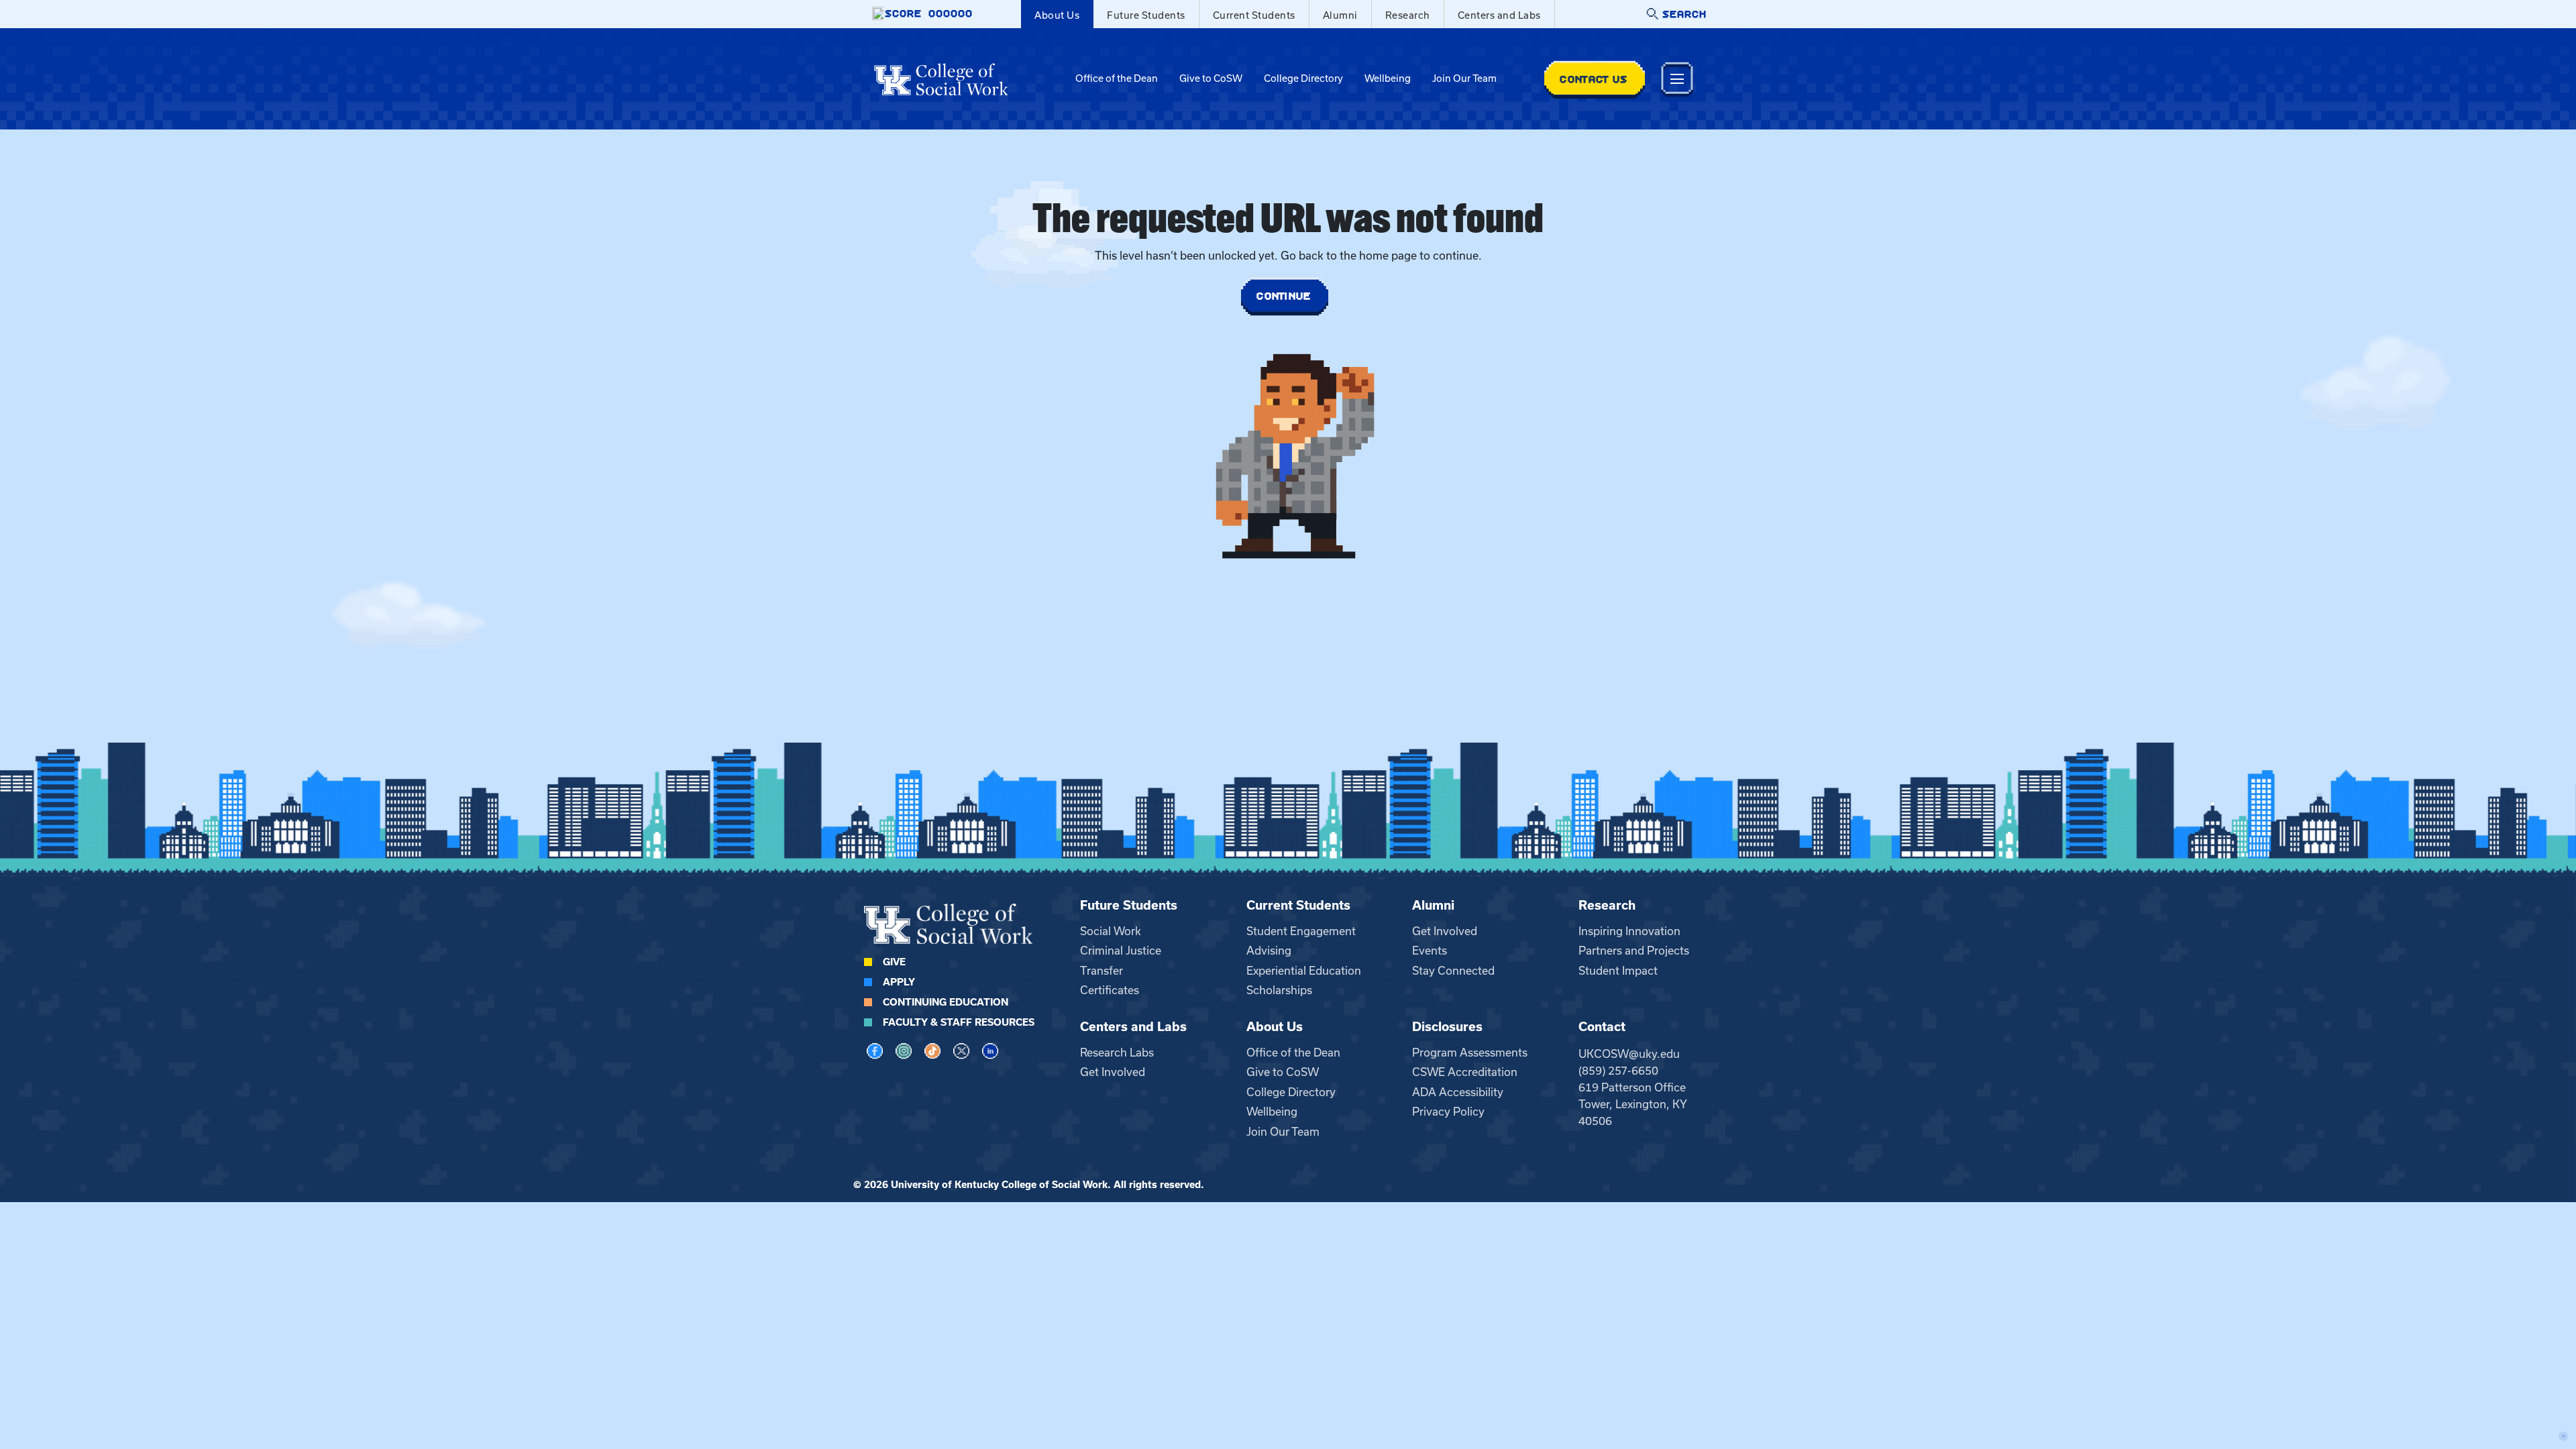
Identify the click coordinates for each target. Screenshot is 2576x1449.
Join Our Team (1464, 78)
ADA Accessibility (1458, 1092)
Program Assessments (1470, 1053)
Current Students (1254, 15)
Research (1408, 15)
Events (1430, 951)
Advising (1269, 951)
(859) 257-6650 (1618, 1071)
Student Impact (1618, 971)
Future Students (1146, 15)
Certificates (1110, 990)
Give (894, 962)
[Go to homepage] (941, 79)
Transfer (1102, 971)
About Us (1057, 15)
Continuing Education (946, 1002)
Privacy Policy (1448, 1112)
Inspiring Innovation (1629, 931)
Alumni (1340, 15)
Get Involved (1445, 931)
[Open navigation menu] (1677, 79)
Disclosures (1447, 1027)
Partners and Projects (1634, 951)
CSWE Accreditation (1465, 1072)
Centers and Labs (1499, 15)
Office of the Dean (1117, 78)
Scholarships (1279, 990)
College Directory (1303, 78)
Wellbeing (1388, 78)
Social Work (1111, 931)
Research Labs (1117, 1053)
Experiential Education (1304, 971)
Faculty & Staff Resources (959, 1022)
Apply (899, 982)
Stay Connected (1453, 971)
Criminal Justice (1121, 951)
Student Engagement (1301, 931)
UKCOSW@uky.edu (1629, 1054)
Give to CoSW (1211, 78)
